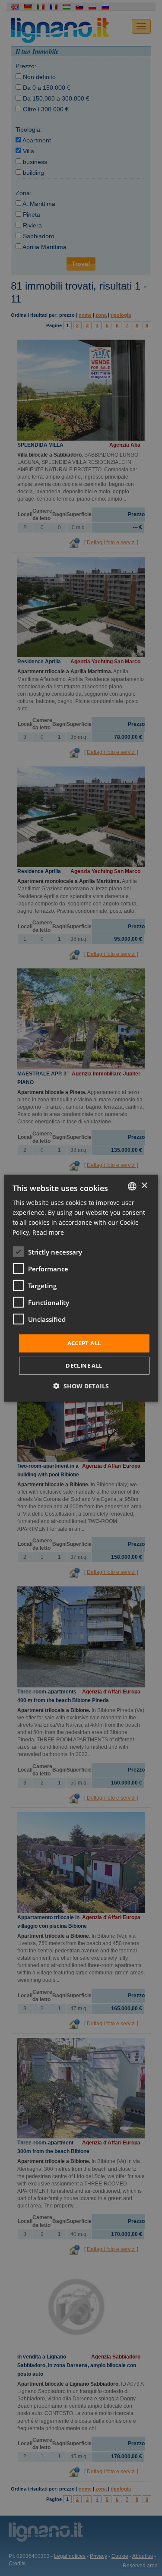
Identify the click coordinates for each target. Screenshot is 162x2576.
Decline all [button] (84, 1365)
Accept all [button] (84, 1343)
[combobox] (132, 1186)
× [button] (144, 1186)
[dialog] (81, 1288)
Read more (48, 1232)
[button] (81, 1386)
